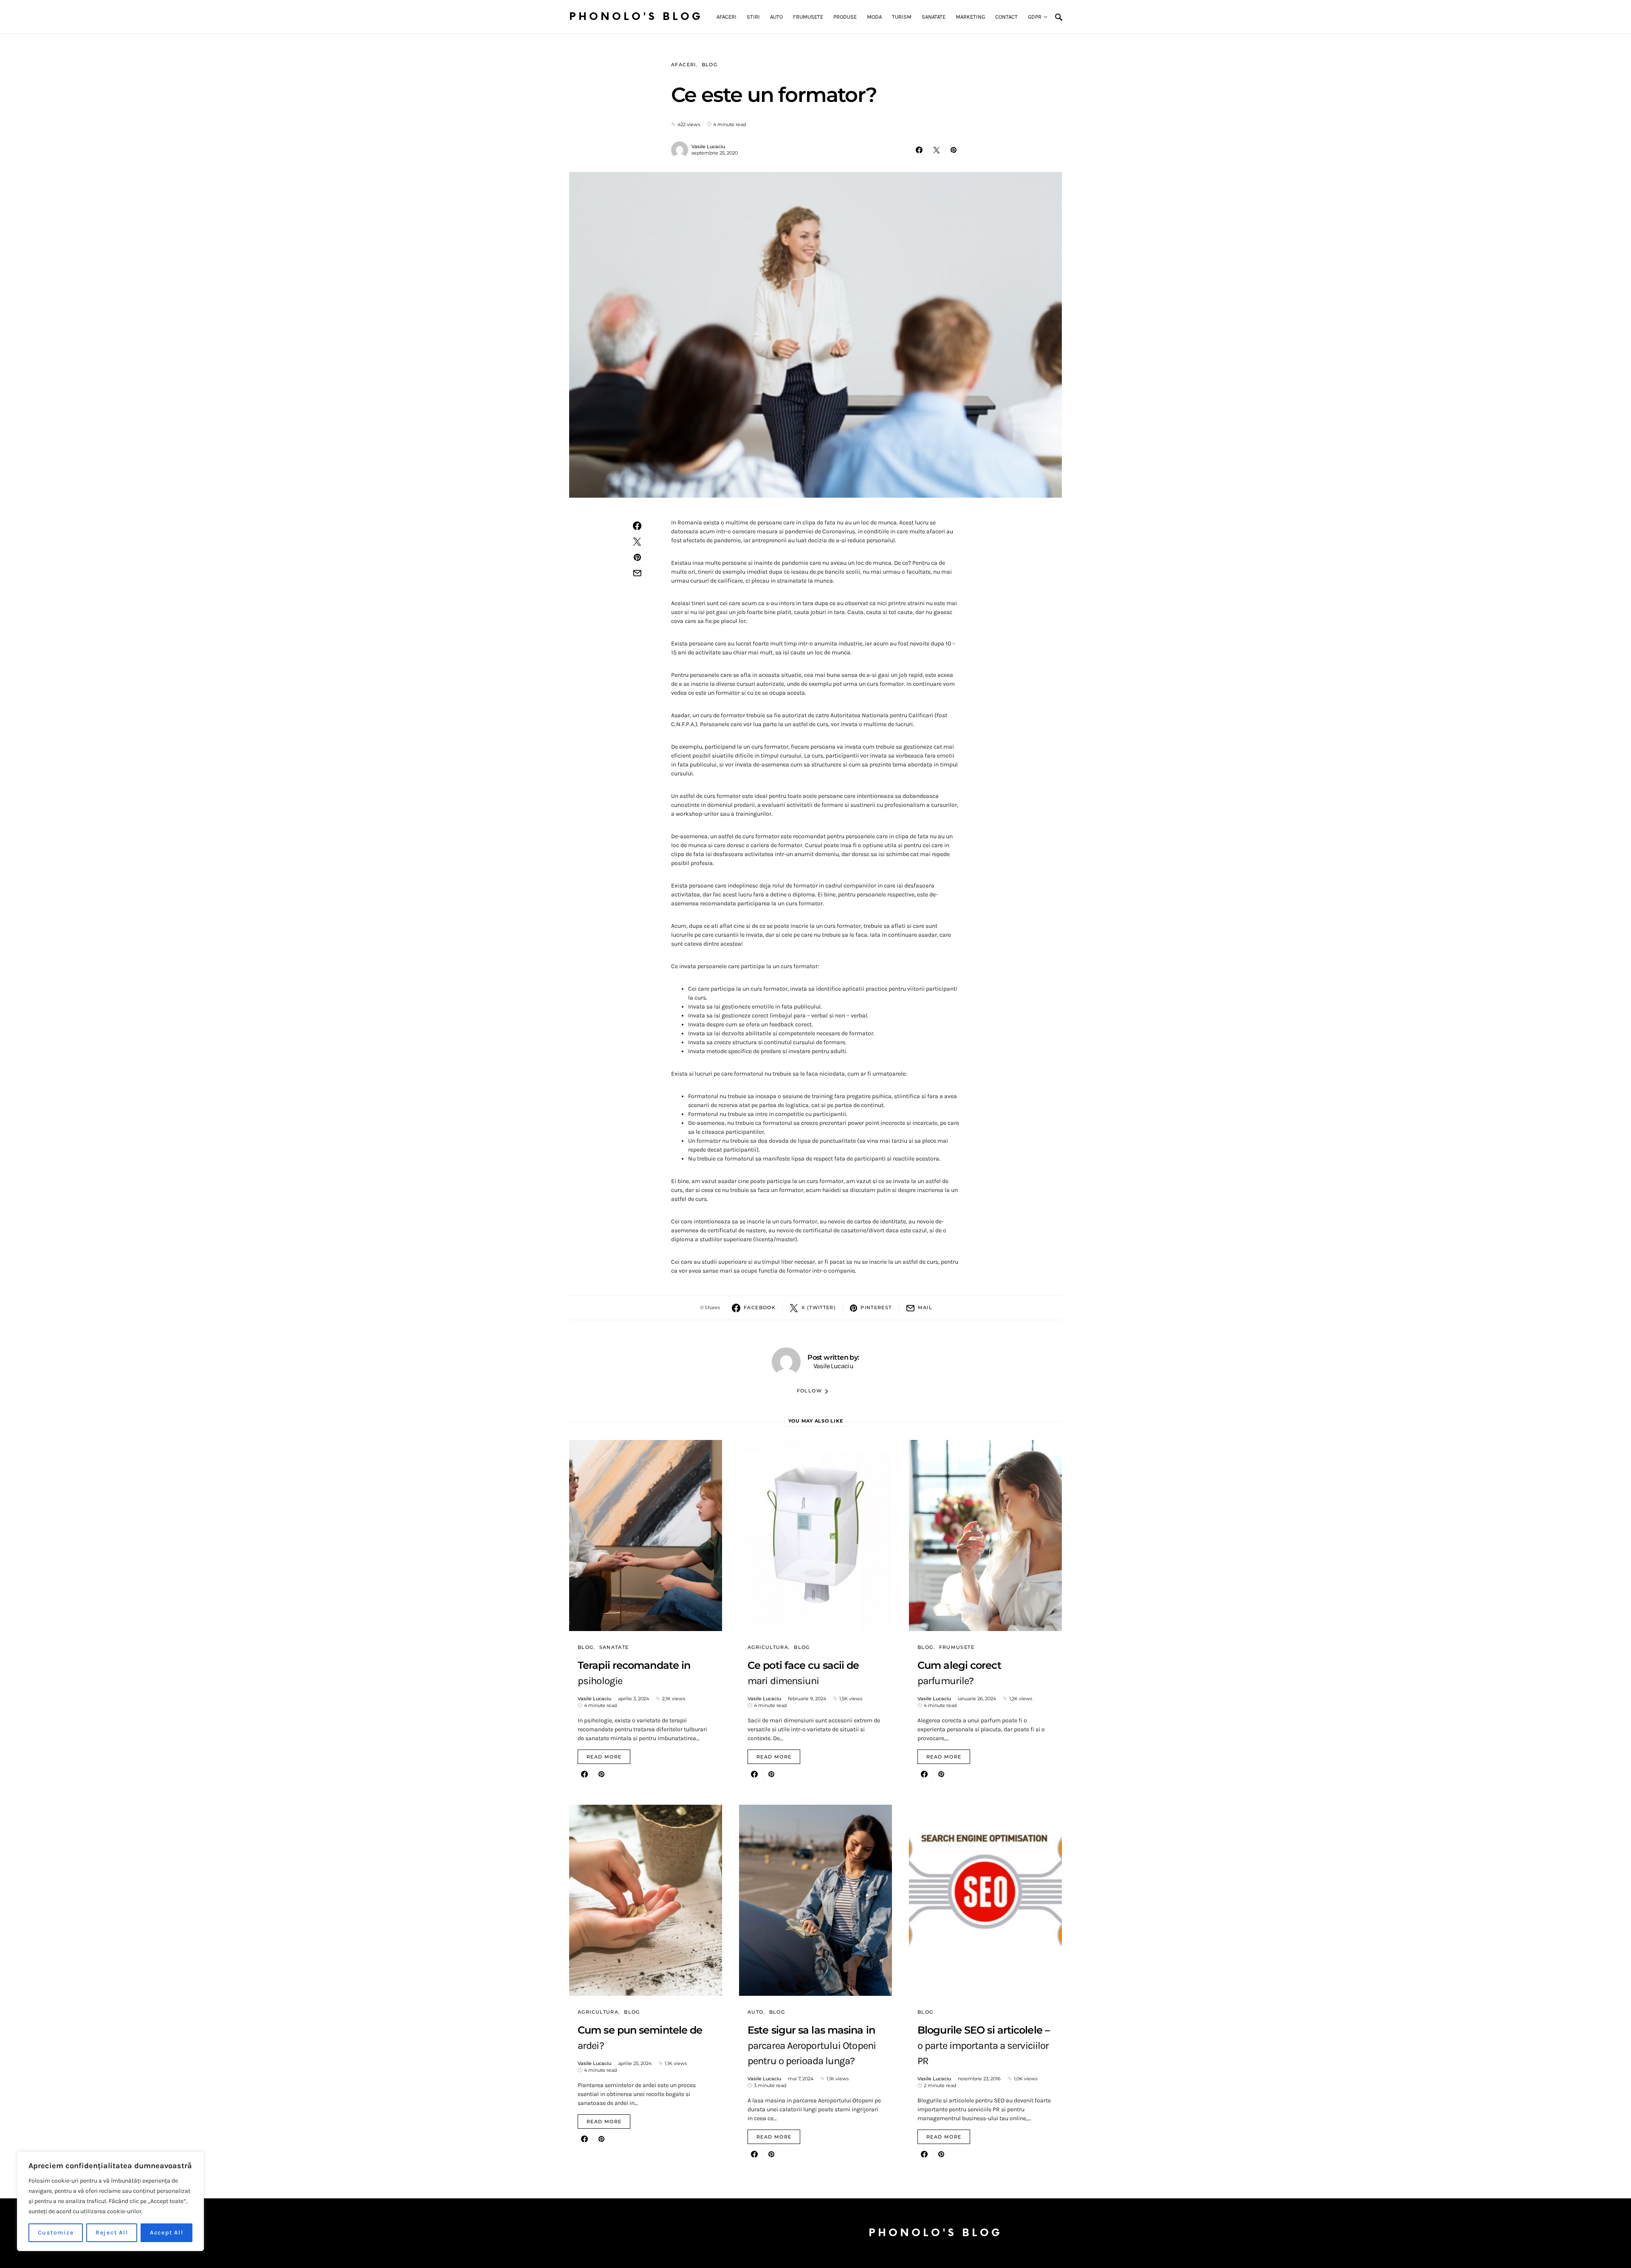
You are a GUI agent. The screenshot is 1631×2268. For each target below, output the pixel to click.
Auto (756, 2012)
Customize (56, 2233)
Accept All (167, 2233)
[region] (110, 2201)
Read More (604, 1757)
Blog (710, 65)
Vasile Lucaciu (708, 147)
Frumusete (957, 1647)
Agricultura (768, 1647)
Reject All (112, 2233)
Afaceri (684, 65)
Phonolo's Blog (636, 17)
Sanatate (614, 1647)
